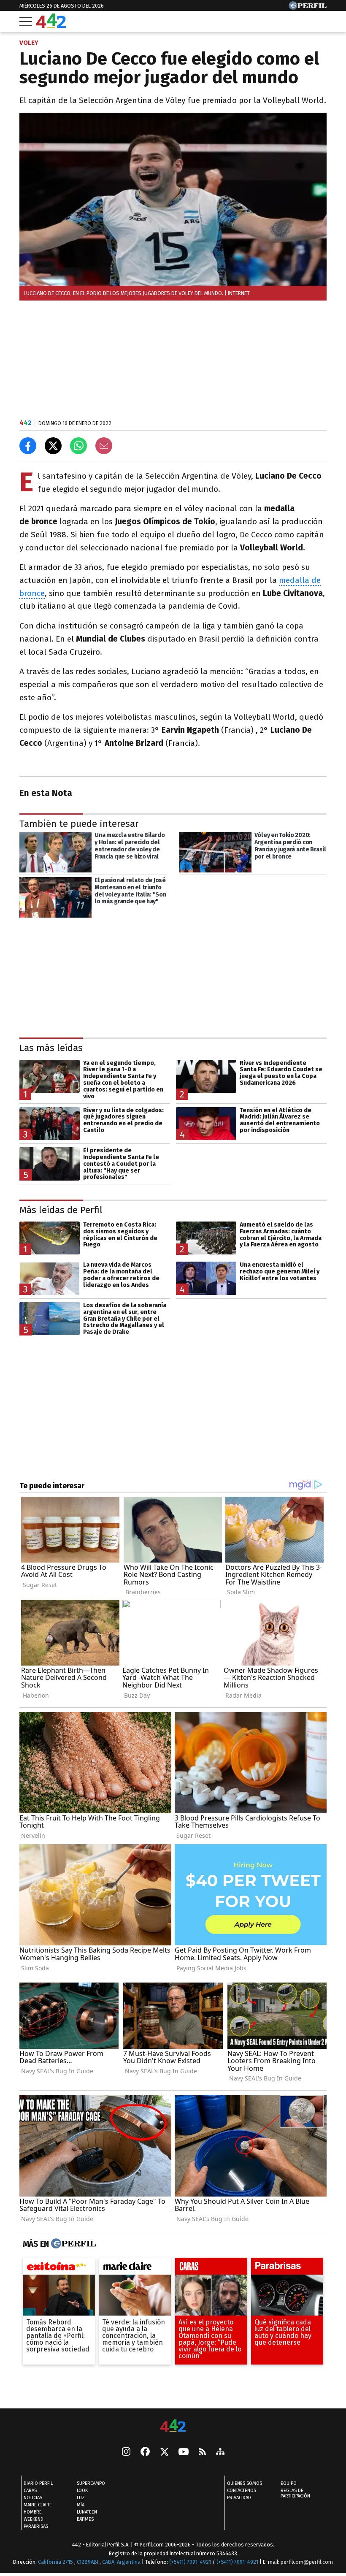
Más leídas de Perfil (61, 1209)
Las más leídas (51, 1048)
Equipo (289, 2483)
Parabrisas (36, 2526)
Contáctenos (242, 2491)
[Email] (104, 446)
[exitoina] (59, 2268)
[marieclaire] (135, 2268)
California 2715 (56, 2562)
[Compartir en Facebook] (28, 446)
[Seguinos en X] (164, 2452)
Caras (30, 2491)
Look (82, 2491)
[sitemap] (220, 2452)
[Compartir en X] (53, 446)
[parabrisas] (287, 2268)
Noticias (33, 2498)
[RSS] (202, 2453)
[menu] (26, 22)
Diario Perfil (38, 2483)
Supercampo (91, 2483)
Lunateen (87, 2512)
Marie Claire (38, 2505)
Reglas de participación (295, 2493)
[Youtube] (184, 2453)
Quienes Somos (245, 2483)
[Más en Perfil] (72, 2244)
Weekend (34, 2519)
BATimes (85, 2519)
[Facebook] (145, 2452)
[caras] (211, 2268)
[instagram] (126, 2452)
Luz (81, 2498)
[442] (173, 2426)
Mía (81, 2505)
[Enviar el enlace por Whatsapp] (78, 446)
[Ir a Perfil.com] (308, 7)
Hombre (33, 2512)
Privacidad (239, 2498)
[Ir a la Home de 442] (51, 26)
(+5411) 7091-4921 (190, 2562)
